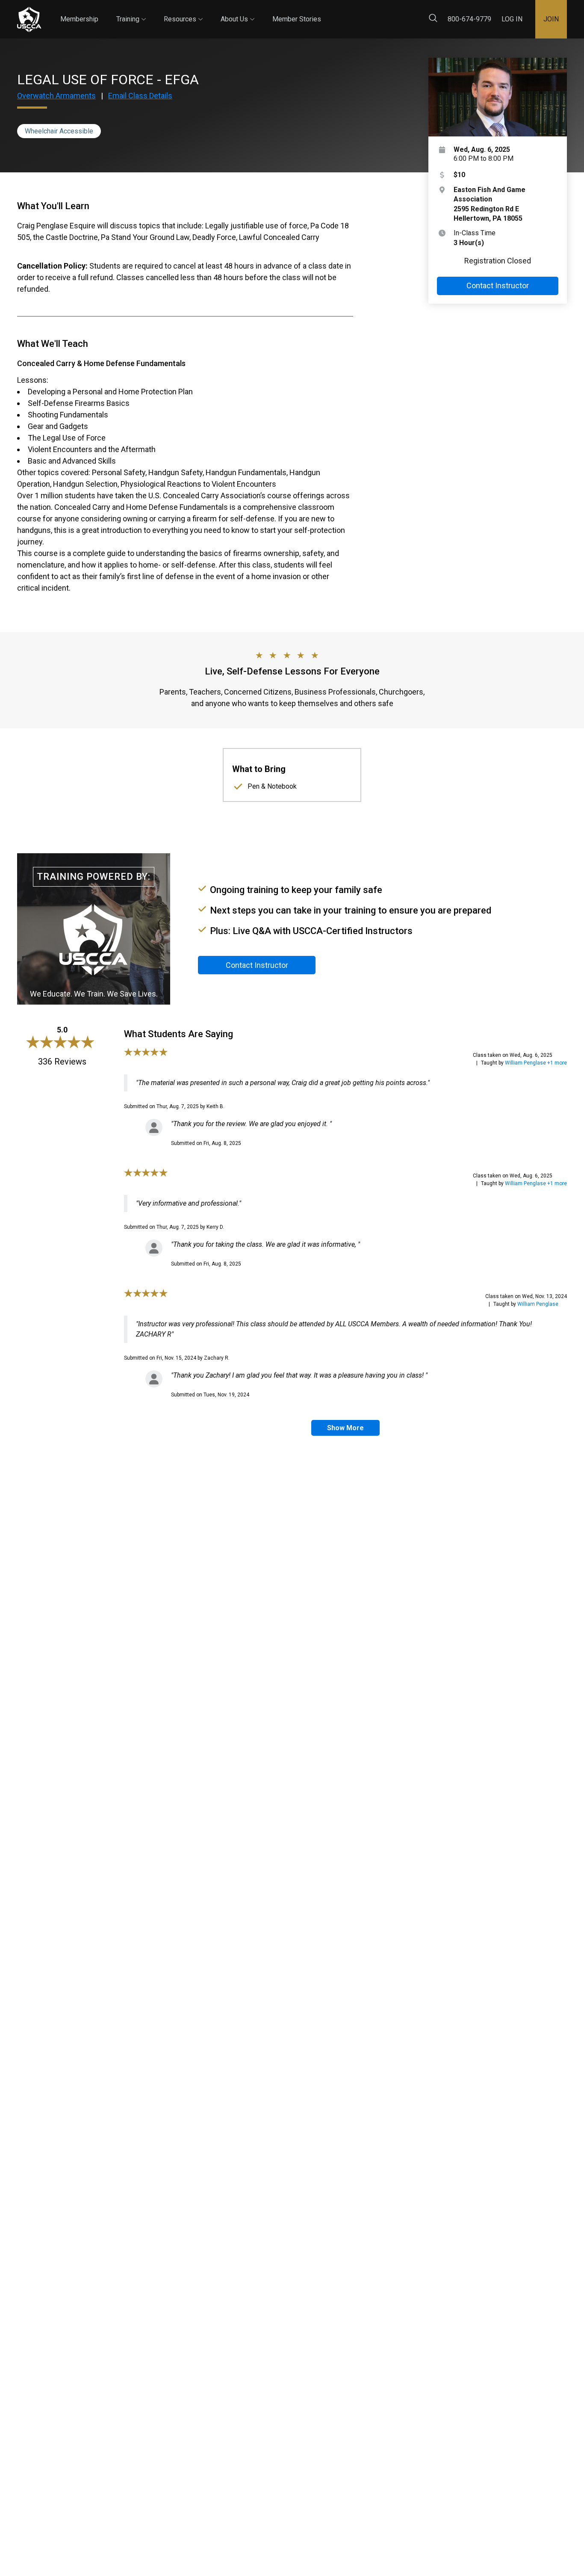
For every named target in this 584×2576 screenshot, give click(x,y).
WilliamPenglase (538, 1304)
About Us (237, 12)
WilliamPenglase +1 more (536, 1063)
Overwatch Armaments (56, 96)
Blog (329, 12)
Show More (345, 1428)
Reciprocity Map (377, 12)
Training (131, 12)
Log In (512, 19)
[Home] (29, 19)
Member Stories (297, 19)
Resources (183, 12)
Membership (79, 19)
